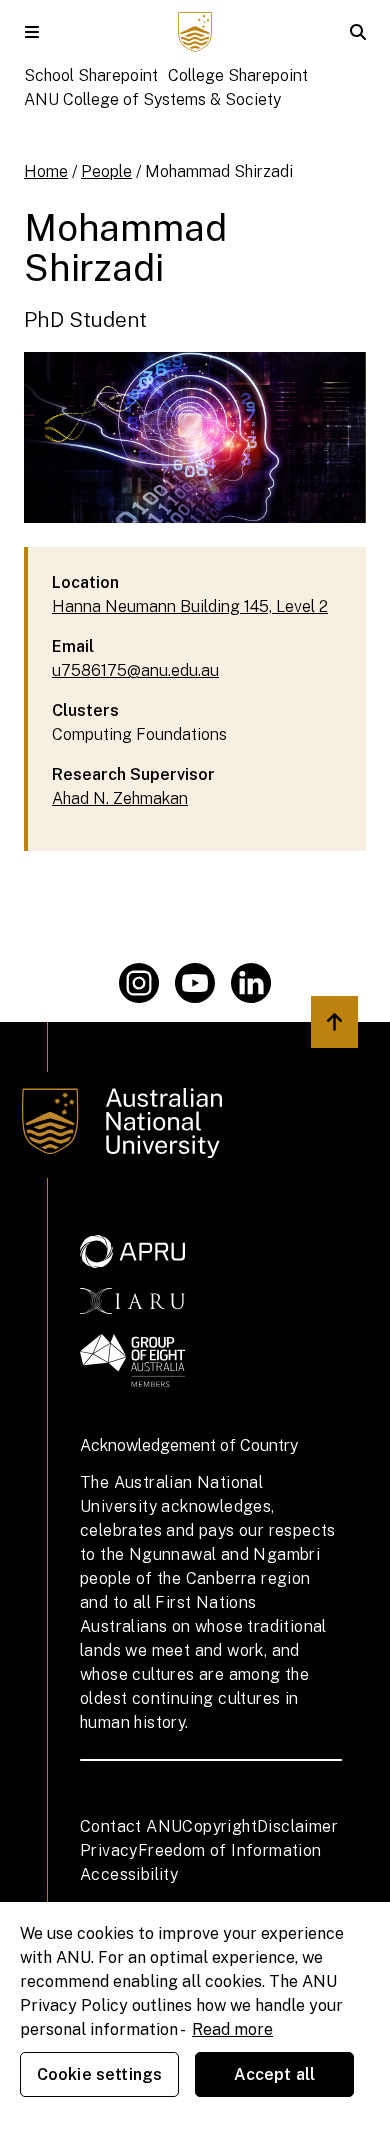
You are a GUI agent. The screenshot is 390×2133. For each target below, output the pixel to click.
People (106, 171)
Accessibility (129, 1874)
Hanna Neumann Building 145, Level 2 (190, 606)
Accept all (275, 2074)
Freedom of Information (230, 1850)
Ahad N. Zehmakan (120, 798)
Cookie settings (99, 2074)
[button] (32, 32)
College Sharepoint (238, 75)
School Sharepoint (91, 75)
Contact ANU (131, 1826)
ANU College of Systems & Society (152, 99)
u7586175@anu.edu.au (135, 670)
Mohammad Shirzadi (219, 171)
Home (46, 171)
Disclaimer (297, 1826)
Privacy (109, 1850)
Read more (232, 2029)
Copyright (219, 1826)
